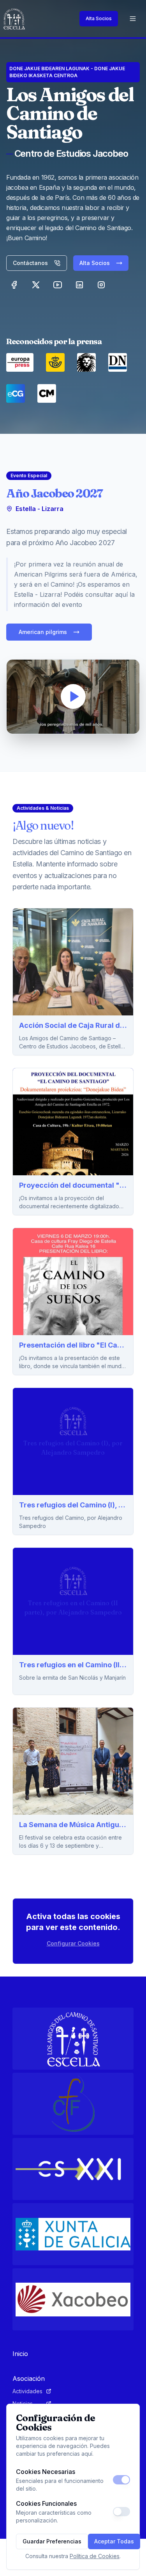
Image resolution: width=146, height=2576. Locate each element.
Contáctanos (30, 263)
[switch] (121, 2480)
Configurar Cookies (73, 1943)
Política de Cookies (95, 2556)
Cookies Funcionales (46, 2503)
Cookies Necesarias (46, 2472)
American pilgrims (43, 632)
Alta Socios (99, 18)
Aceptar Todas (114, 2541)
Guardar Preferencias (52, 2541)
